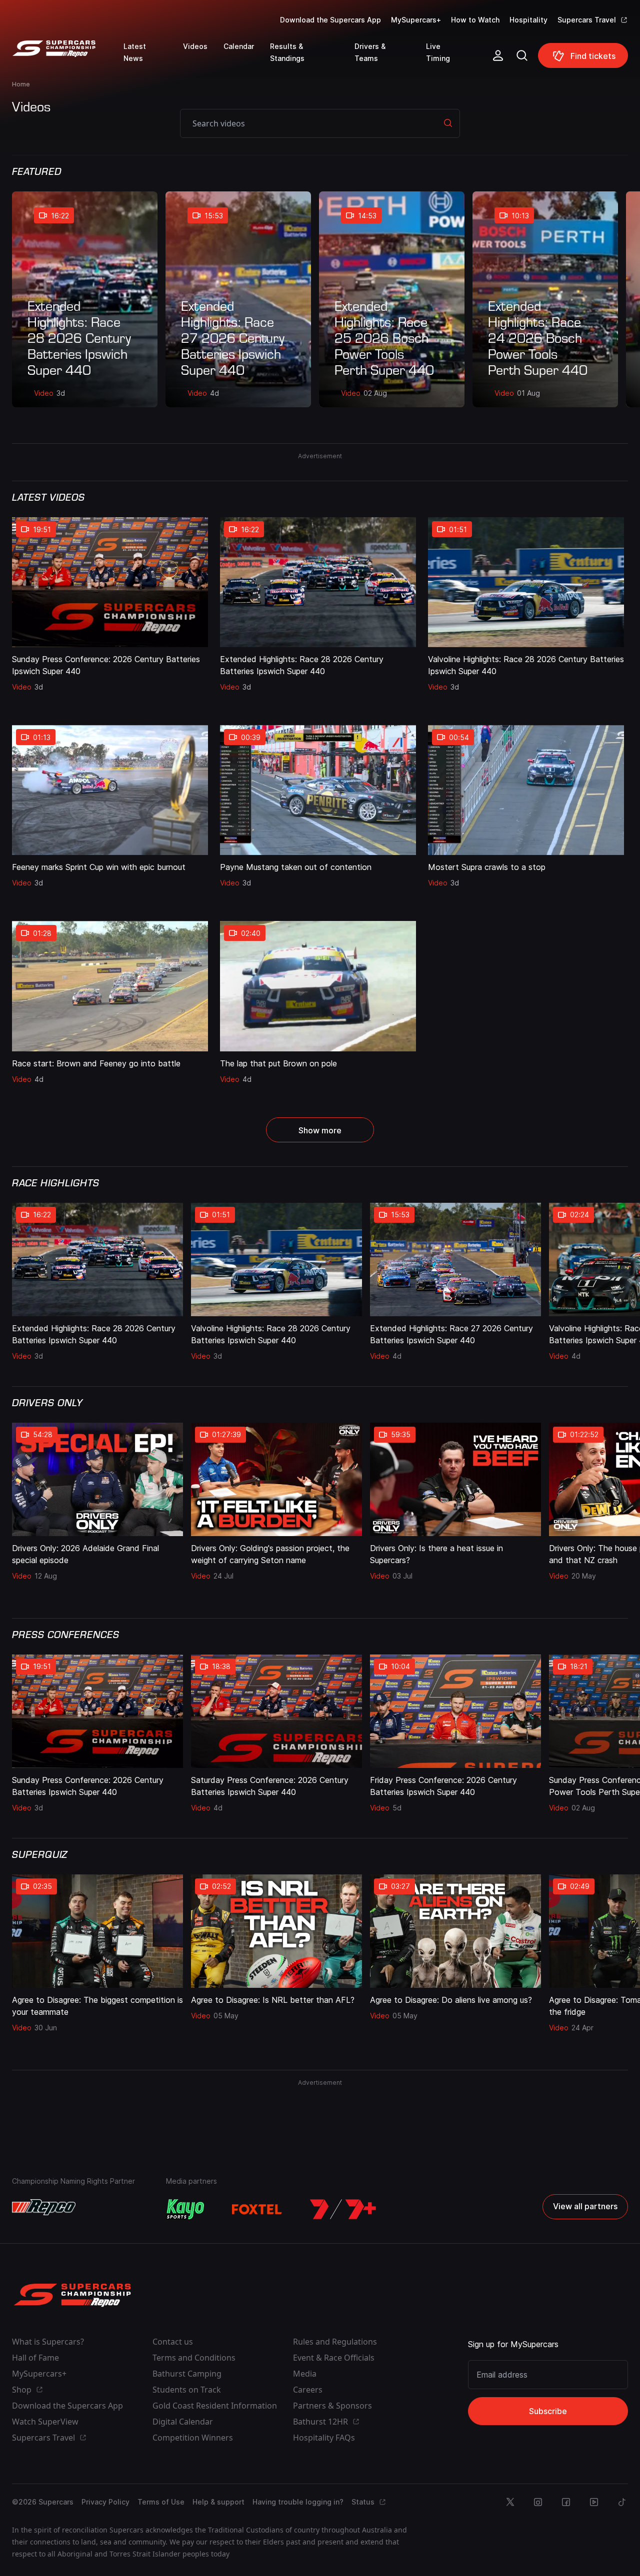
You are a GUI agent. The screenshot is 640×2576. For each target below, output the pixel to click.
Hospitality (528, 20)
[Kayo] (185, 2209)
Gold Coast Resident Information (215, 2406)
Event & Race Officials (334, 2358)
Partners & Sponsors (332, 2406)
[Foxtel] (257, 2209)
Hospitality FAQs (324, 2438)
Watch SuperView (45, 2422)
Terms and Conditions (194, 2358)
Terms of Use (161, 2502)
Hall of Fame (35, 2358)
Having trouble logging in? (298, 2502)
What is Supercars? (48, 2342)
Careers (308, 2390)
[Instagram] (538, 2502)
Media (305, 2374)
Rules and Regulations (335, 2342)
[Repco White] (44, 2207)
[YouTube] (594, 2502)
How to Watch (475, 20)
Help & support (218, 2502)
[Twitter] (510, 2502)
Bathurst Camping (187, 2374)
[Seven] (343, 2209)
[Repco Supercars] (68, 59)
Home (21, 84)
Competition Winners (193, 2438)
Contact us (173, 2342)
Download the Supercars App (330, 20)
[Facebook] (566, 2502)
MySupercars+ (416, 20)
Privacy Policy (105, 2502)
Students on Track (187, 2390)
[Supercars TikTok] (622, 2502)
